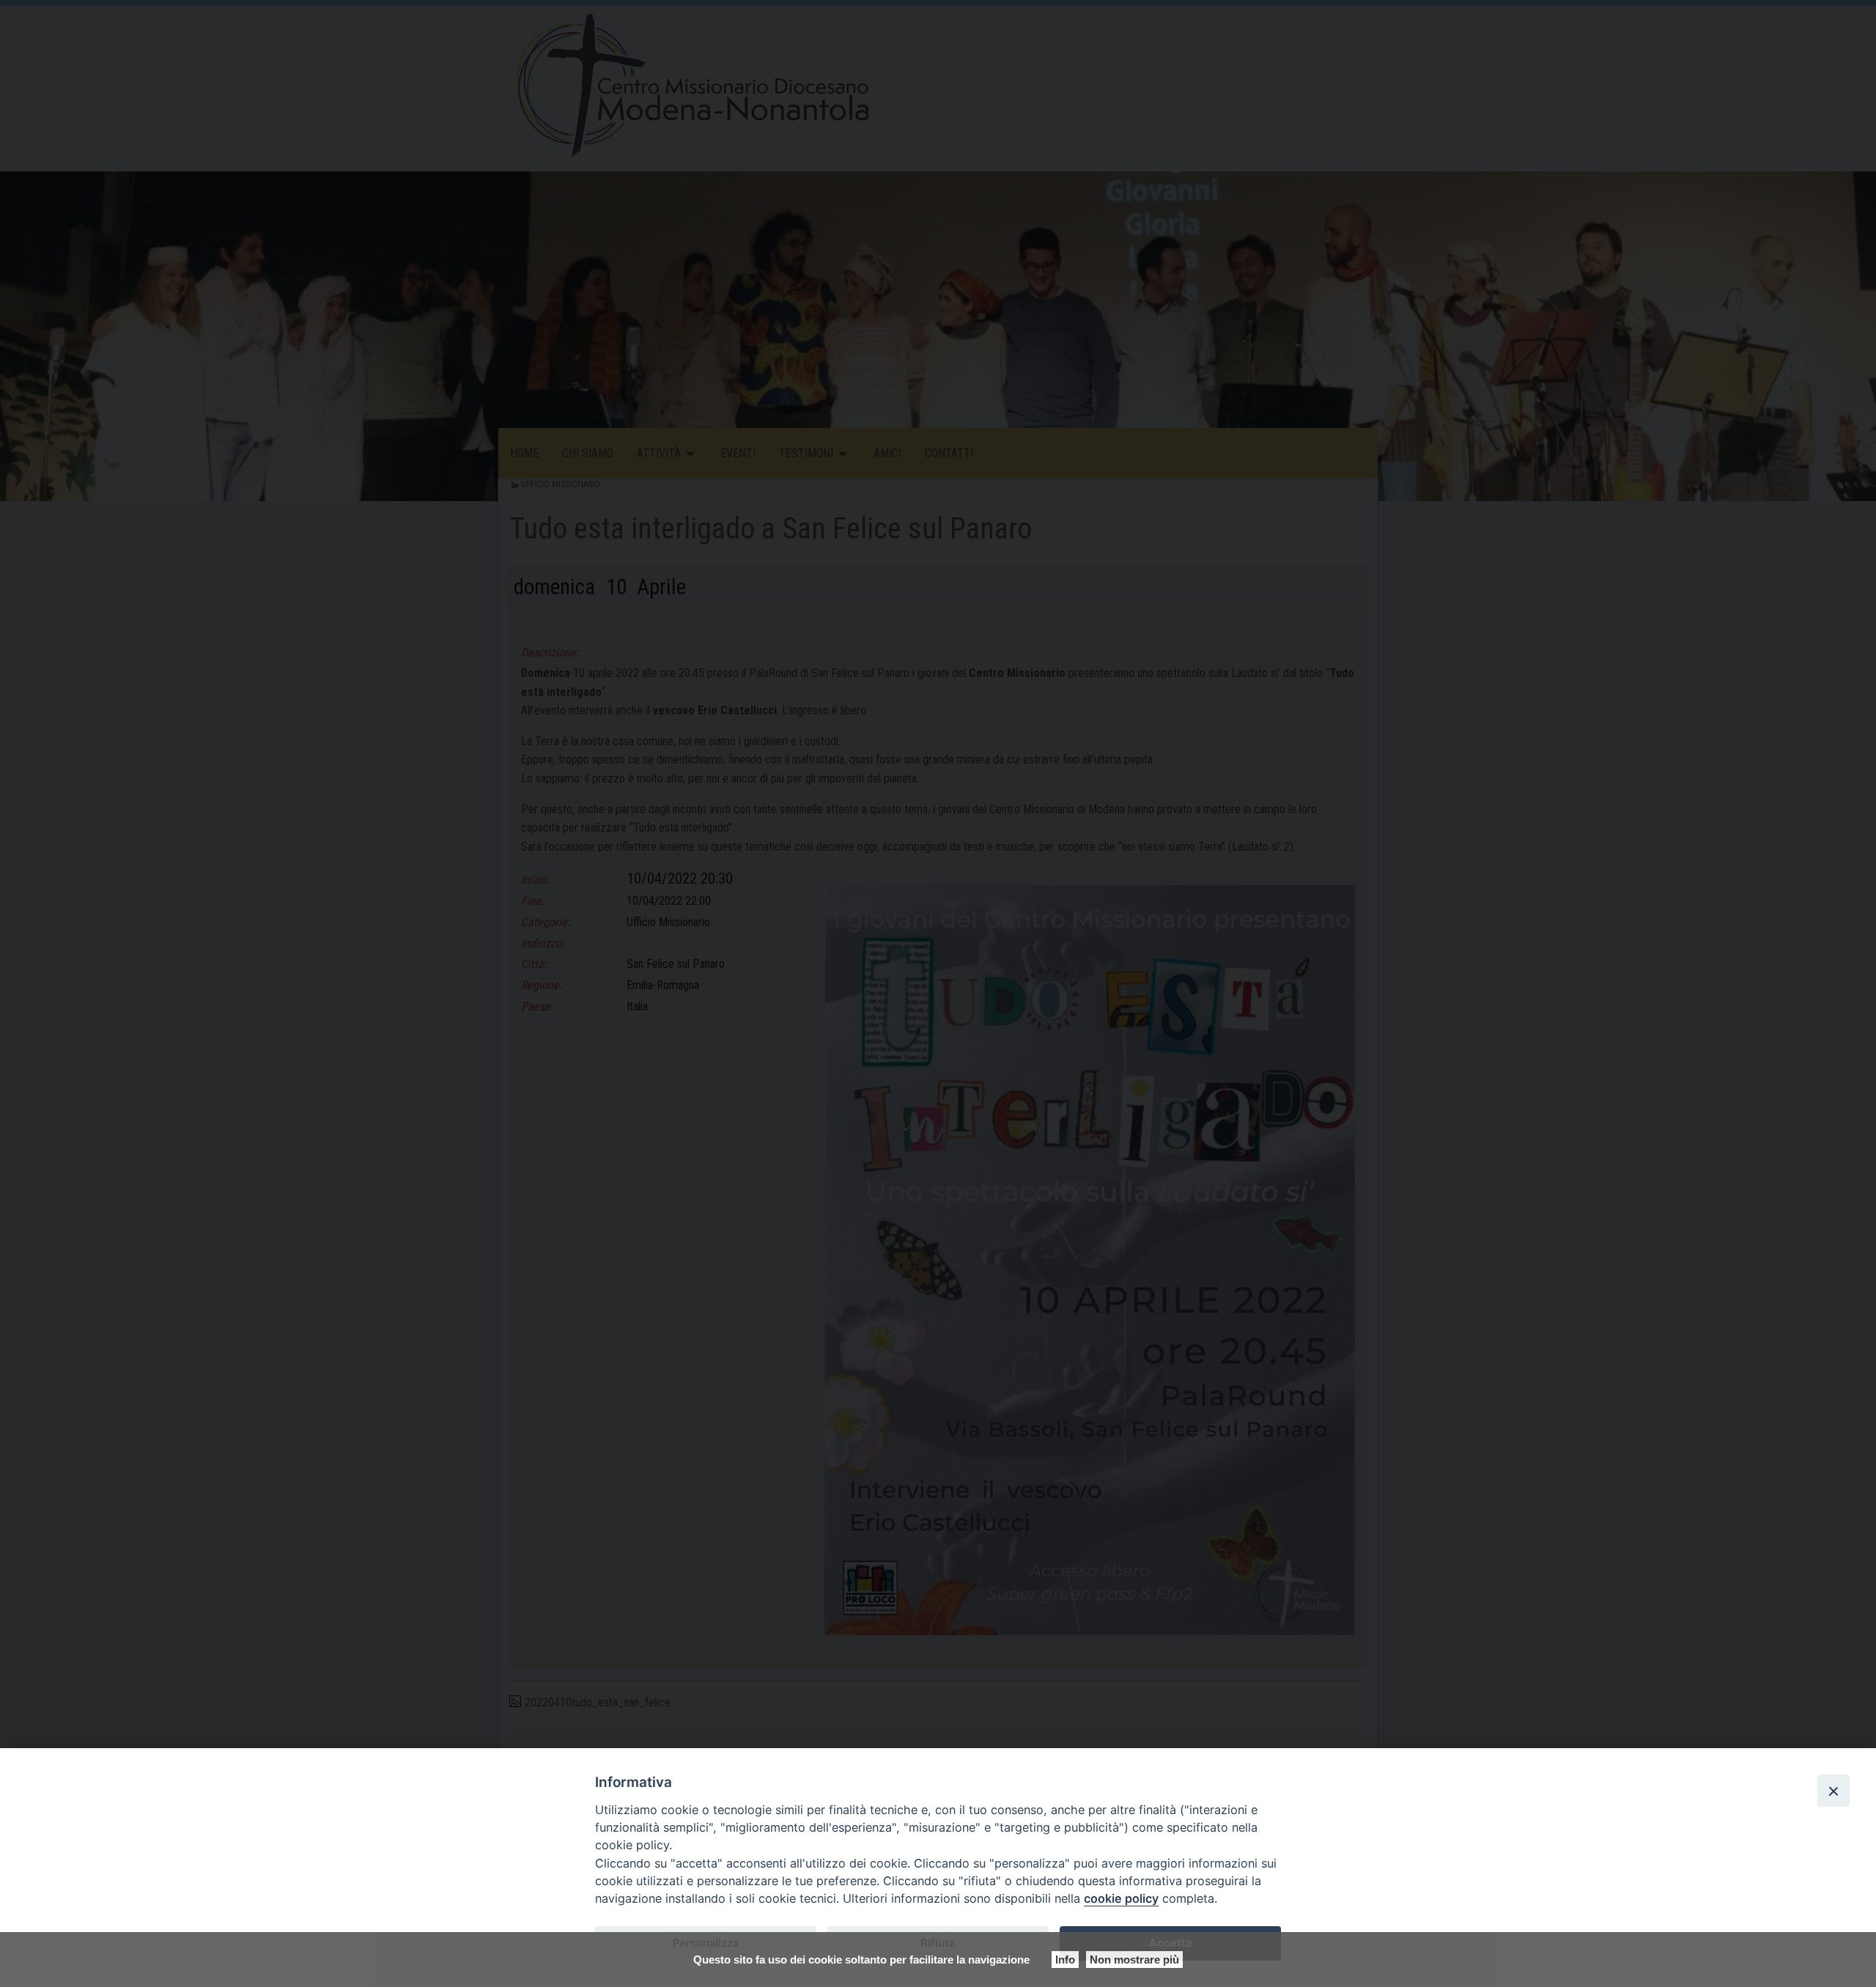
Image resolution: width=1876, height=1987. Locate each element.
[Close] (1833, 1791)
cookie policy (1121, 1898)
